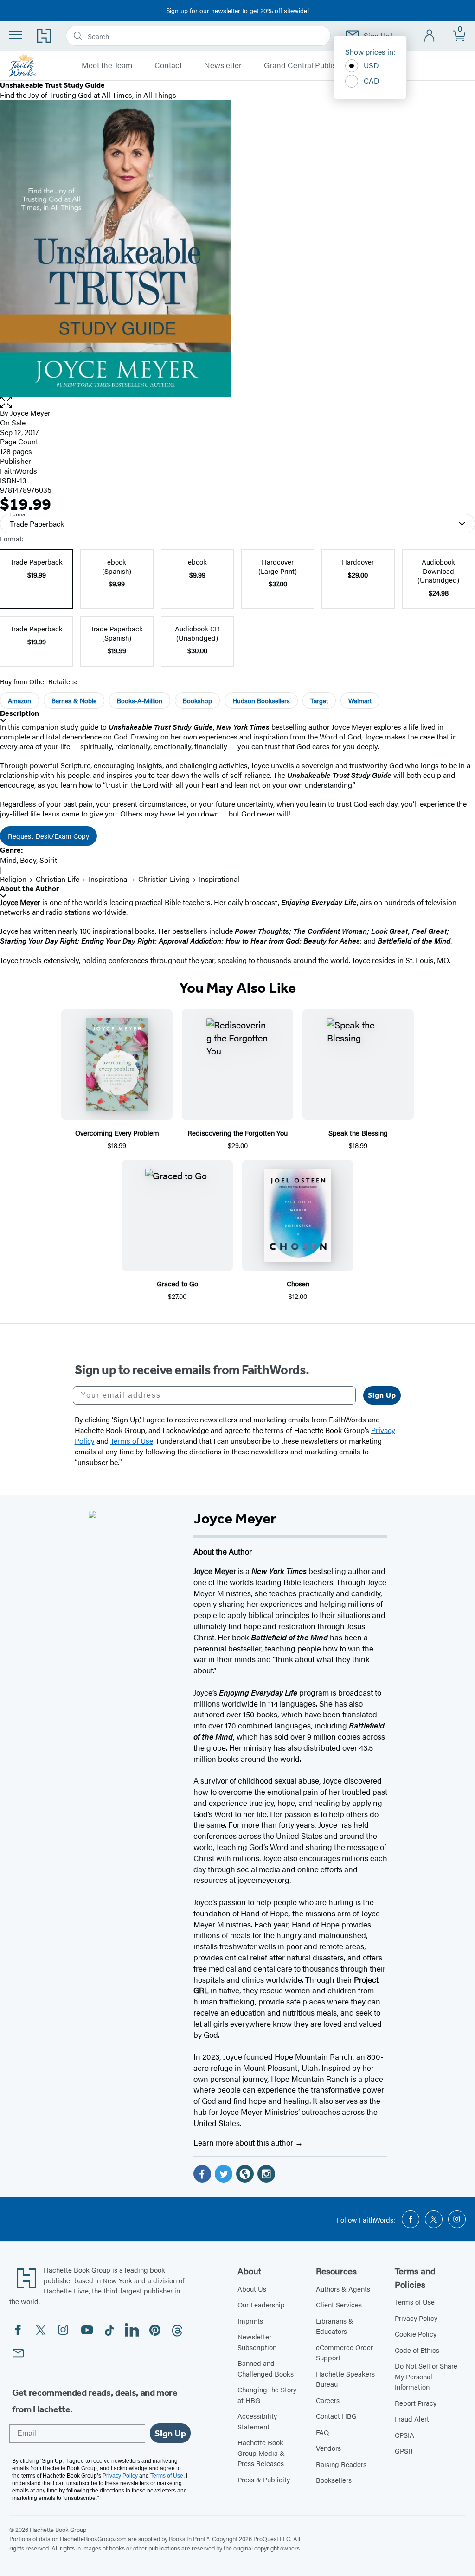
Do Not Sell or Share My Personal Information (426, 2376)
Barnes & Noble (74, 700)
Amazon (19, 700)
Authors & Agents (343, 2289)
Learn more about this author (244, 2142)
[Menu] (16, 35)
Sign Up (382, 1395)
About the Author (29, 889)
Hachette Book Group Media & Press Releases (261, 2453)
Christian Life (58, 879)
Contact (168, 65)
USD (371, 65)
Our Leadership (261, 2304)
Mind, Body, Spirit (29, 860)
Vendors (328, 2448)
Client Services (339, 2304)
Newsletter (223, 65)
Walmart (360, 700)
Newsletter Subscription (257, 2342)
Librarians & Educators (335, 2326)
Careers (328, 2400)
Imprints (250, 2321)
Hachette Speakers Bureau (345, 2379)
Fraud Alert (412, 2419)
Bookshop (197, 700)
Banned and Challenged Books (266, 2368)
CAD (372, 80)
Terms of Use (415, 2302)
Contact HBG (336, 2416)
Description (19, 713)
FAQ (322, 2432)
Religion (13, 879)
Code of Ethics (417, 2350)
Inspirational (109, 879)
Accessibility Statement (257, 2421)
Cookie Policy (416, 2334)
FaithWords (19, 471)
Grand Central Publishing (308, 65)
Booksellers (334, 2480)
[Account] (430, 36)
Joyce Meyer (30, 413)
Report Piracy (416, 2403)
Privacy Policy (416, 2318)
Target (319, 700)
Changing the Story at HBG (267, 2395)
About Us (252, 2289)
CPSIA (404, 2435)
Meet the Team (107, 65)
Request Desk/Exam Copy (48, 836)
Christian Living (164, 879)
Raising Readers (341, 2464)
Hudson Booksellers (261, 700)
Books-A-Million (140, 700)
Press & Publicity (264, 2479)
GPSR (404, 2451)
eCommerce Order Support (344, 2352)
